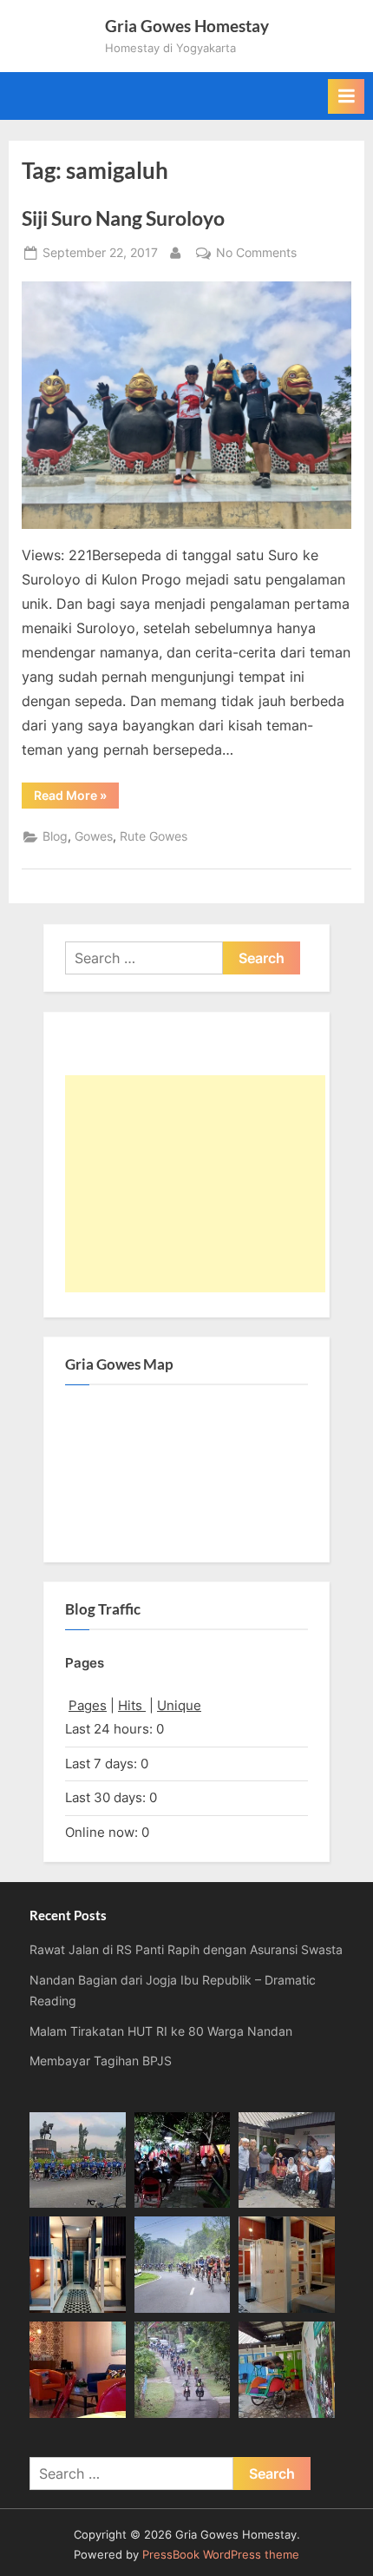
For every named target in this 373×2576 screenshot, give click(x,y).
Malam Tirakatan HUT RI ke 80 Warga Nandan (161, 2031)
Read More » (76, 798)
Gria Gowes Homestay (187, 26)
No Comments (256, 254)
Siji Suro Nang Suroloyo (123, 218)
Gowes (94, 836)
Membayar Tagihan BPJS (101, 2061)
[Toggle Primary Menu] (346, 96)
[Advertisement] (195, 1184)
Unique (179, 1705)
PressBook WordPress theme (221, 2555)
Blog (55, 836)
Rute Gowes (154, 836)
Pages (88, 1705)
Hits (132, 1705)
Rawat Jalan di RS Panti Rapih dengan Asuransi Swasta (186, 1950)
